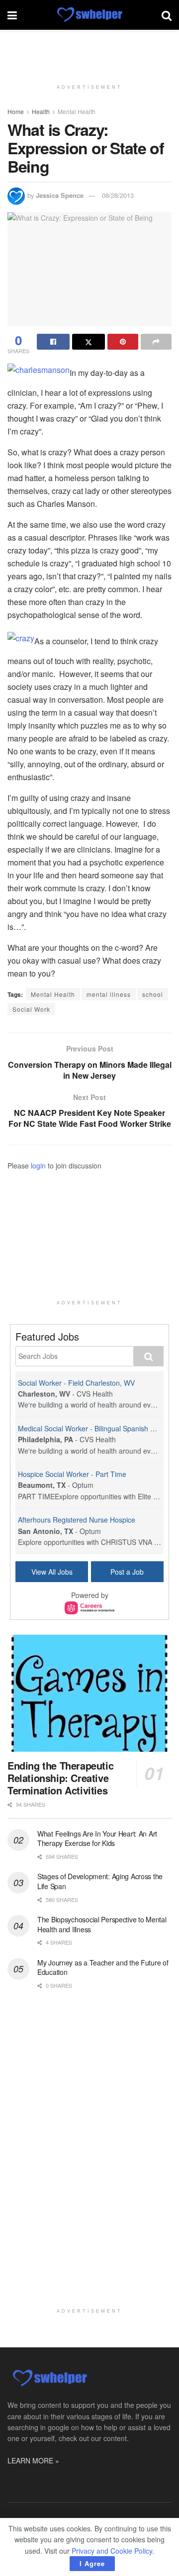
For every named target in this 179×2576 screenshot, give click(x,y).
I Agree (92, 2563)
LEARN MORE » (33, 2460)
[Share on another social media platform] (156, 342)
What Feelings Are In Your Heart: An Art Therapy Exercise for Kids (97, 1839)
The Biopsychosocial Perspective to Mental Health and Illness (102, 1924)
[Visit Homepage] (89, 15)
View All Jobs (52, 1572)
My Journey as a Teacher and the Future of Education (103, 1967)
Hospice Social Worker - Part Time (72, 1474)
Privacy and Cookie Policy (112, 2551)
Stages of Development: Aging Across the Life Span (100, 1881)
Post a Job (127, 1572)
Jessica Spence (60, 195)
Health (41, 111)
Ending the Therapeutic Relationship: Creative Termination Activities (60, 1778)
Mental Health (77, 111)
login (38, 1165)
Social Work (31, 1009)
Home (16, 111)
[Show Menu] (12, 15)
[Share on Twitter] (89, 342)
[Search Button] (167, 15)
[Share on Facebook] (53, 342)
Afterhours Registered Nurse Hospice (77, 1520)
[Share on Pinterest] (123, 342)
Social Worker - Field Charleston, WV (76, 1383)
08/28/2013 (118, 195)
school (153, 994)
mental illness (109, 994)
